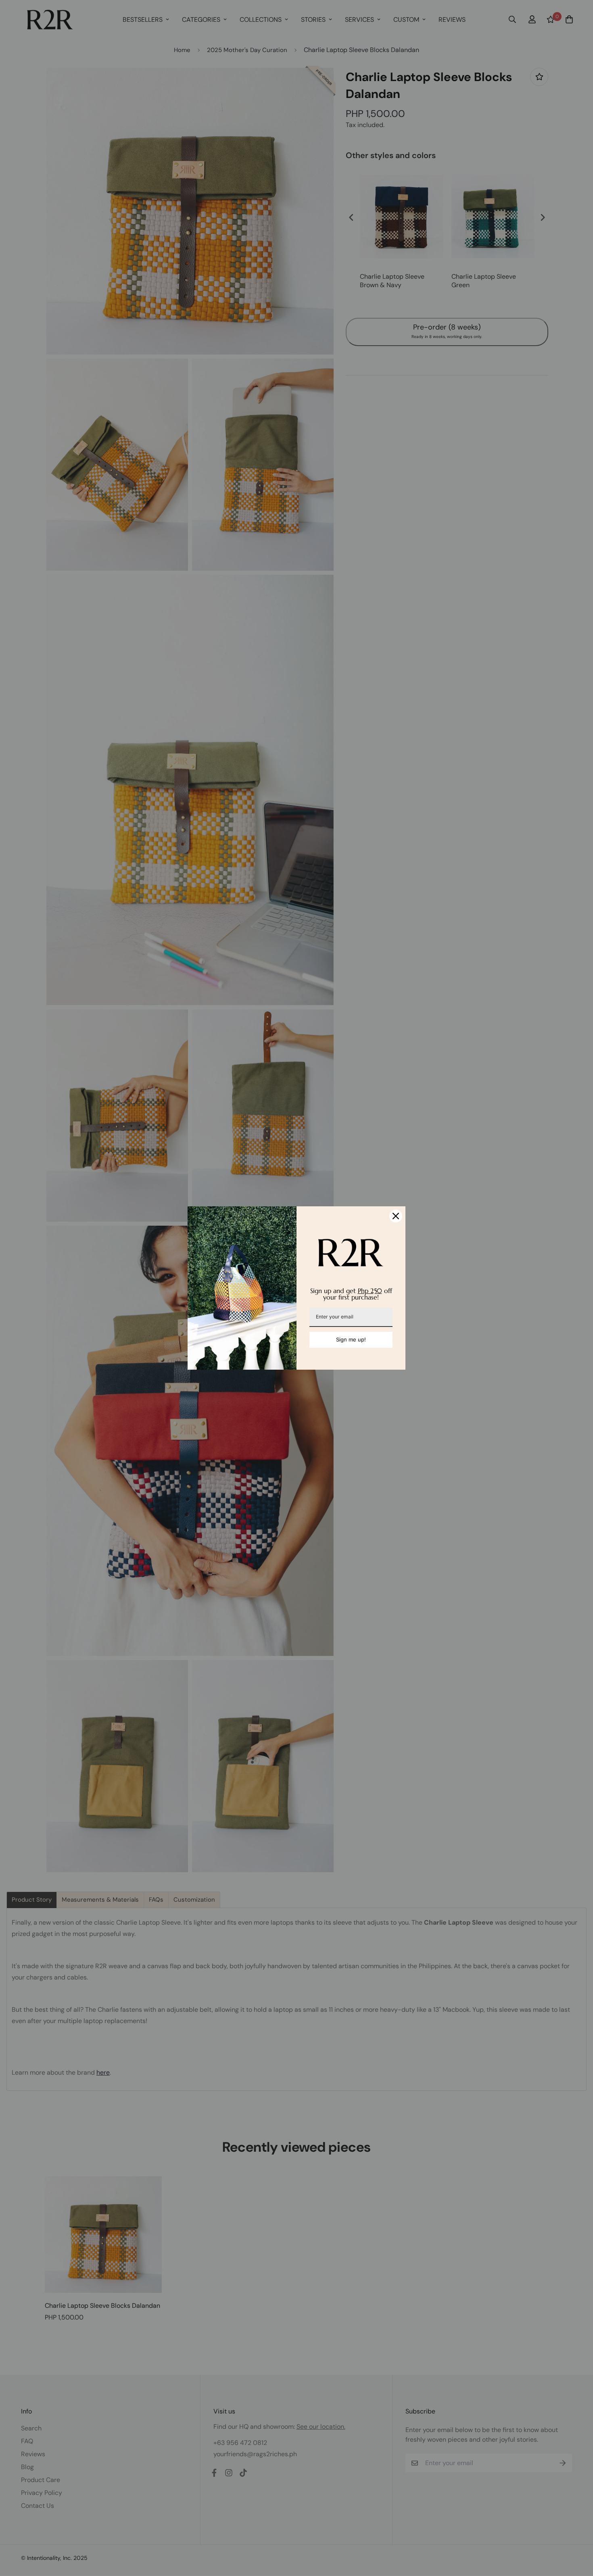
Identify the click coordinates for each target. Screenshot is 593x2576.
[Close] (396, 1216)
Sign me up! (351, 1339)
